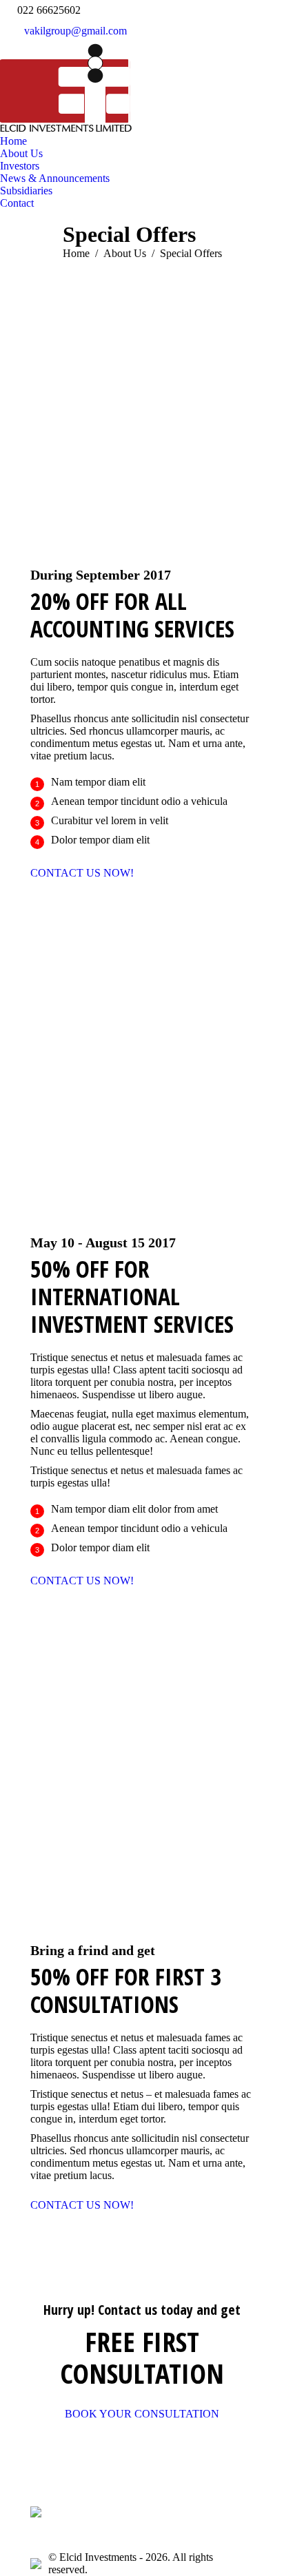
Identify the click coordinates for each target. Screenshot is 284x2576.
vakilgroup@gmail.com (75, 31)
